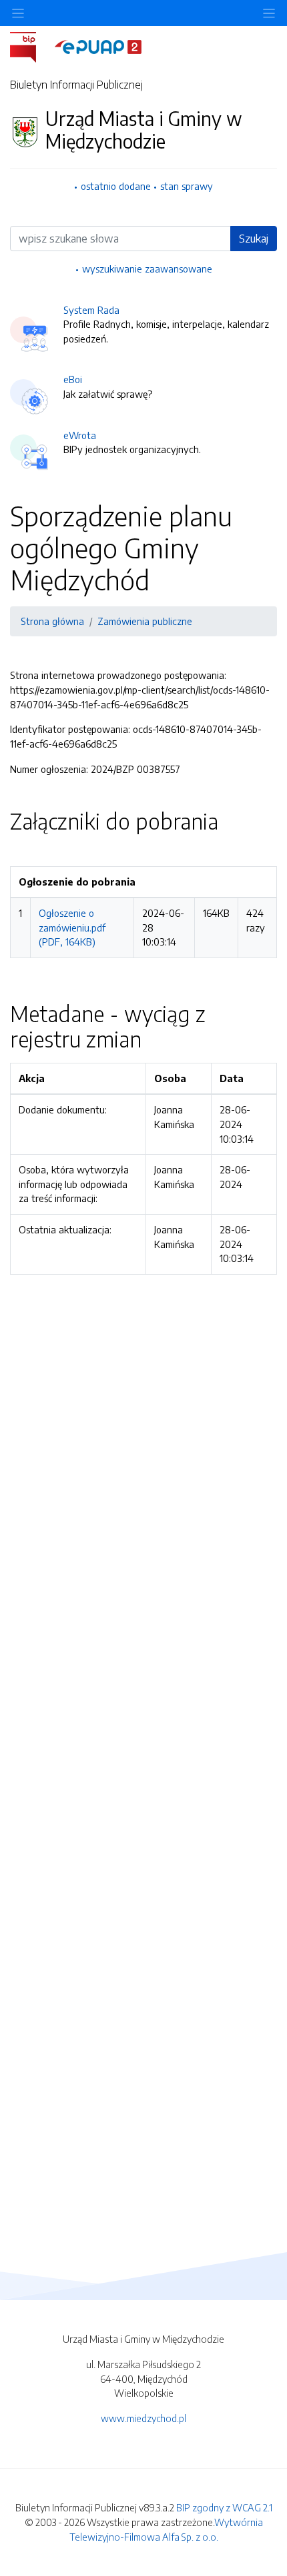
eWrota (80, 435)
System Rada (91, 310)
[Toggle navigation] (269, 13)
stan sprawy (187, 186)
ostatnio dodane (116, 186)
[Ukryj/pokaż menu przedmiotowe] (18, 13)
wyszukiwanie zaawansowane (147, 269)
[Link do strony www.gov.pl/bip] (31, 46)
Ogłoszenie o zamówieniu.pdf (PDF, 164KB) (72, 927)
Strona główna (52, 621)
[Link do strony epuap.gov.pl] (98, 46)
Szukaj (254, 239)
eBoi (73, 379)
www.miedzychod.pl (143, 2418)
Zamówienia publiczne (145, 621)
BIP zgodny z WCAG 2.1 (224, 2507)
